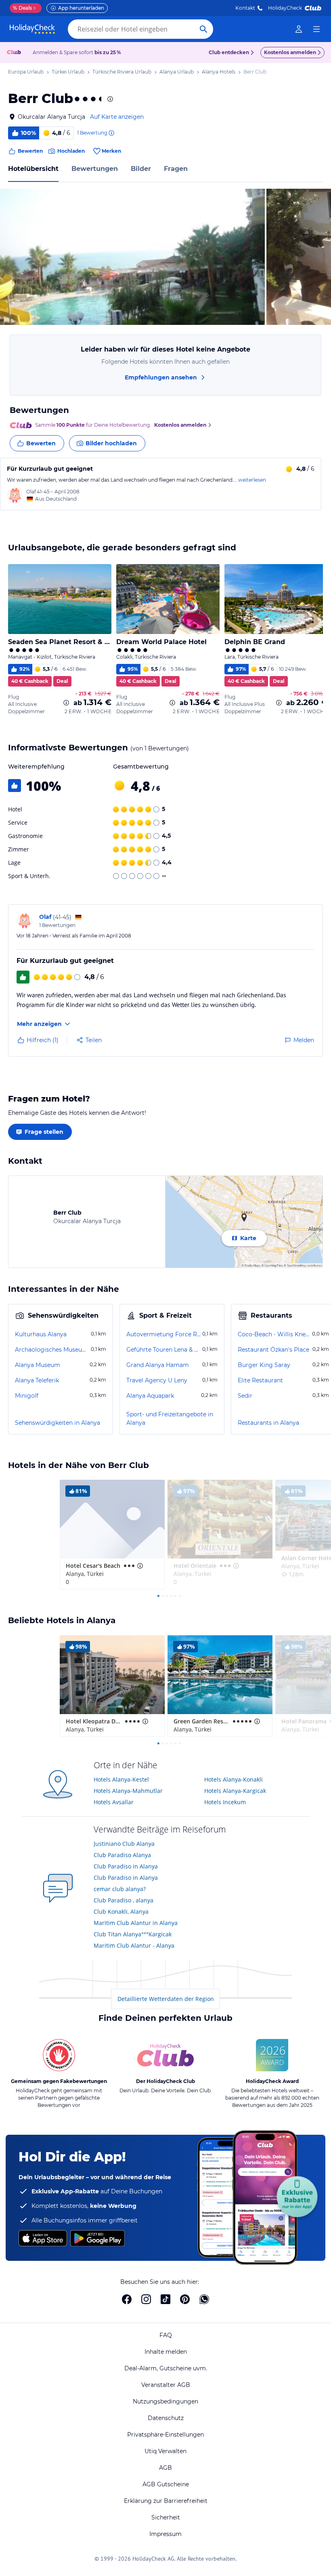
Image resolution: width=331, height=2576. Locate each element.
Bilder (141, 169)
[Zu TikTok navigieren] (165, 2299)
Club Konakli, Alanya (121, 1911)
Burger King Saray (264, 1365)
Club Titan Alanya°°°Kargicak (133, 1934)
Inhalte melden (166, 2352)
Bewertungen (95, 169)
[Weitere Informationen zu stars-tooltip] (109, 99)
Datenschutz (166, 2418)
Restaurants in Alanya (268, 1423)
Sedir (245, 1396)
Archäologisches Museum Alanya (52, 1350)
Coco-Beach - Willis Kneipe (274, 1334)
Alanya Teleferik (37, 1380)
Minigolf (27, 1396)
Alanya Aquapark (150, 1396)
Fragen (176, 169)
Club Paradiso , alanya (124, 1900)
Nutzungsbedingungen (165, 2401)
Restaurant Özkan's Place (273, 1350)
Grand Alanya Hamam (158, 1365)
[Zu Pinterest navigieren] (185, 2299)
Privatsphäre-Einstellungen (165, 2435)
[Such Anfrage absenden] (203, 29)
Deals (22, 8)
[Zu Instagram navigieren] (146, 2299)
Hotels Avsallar (114, 1802)
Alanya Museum (38, 1365)
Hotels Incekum (225, 1802)
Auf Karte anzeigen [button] (117, 117)
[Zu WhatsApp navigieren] (204, 2299)
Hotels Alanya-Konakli (234, 1779)
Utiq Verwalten (165, 2451)
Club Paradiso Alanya (122, 1855)
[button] (132, 257)
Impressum (165, 2534)
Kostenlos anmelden (290, 52)
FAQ (166, 2335)
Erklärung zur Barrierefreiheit (166, 2501)
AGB (165, 2468)
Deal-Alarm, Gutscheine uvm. (166, 2368)
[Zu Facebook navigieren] (127, 2299)
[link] (299, 29)
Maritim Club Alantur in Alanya (136, 1923)
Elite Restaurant (260, 1380)
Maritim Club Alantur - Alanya (134, 1945)
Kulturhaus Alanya (41, 1334)
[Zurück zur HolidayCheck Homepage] (32, 29)
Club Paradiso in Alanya (126, 1866)
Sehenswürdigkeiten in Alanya (58, 1423)
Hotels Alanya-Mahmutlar (128, 1791)
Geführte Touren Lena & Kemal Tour (163, 1350)
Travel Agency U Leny (157, 1380)
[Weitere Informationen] (66, 703)
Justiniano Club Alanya (124, 1844)
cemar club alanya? (120, 1889)
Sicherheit (166, 2517)
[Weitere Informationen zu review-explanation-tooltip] (111, 133)
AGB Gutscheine (166, 2484)
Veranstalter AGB (166, 2385)
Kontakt (245, 8)
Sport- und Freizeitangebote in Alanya (170, 1419)
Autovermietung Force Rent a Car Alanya (163, 1334)
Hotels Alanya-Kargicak (235, 1791)
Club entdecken (229, 52)
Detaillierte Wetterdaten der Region (166, 1999)
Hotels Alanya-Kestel (121, 1779)
